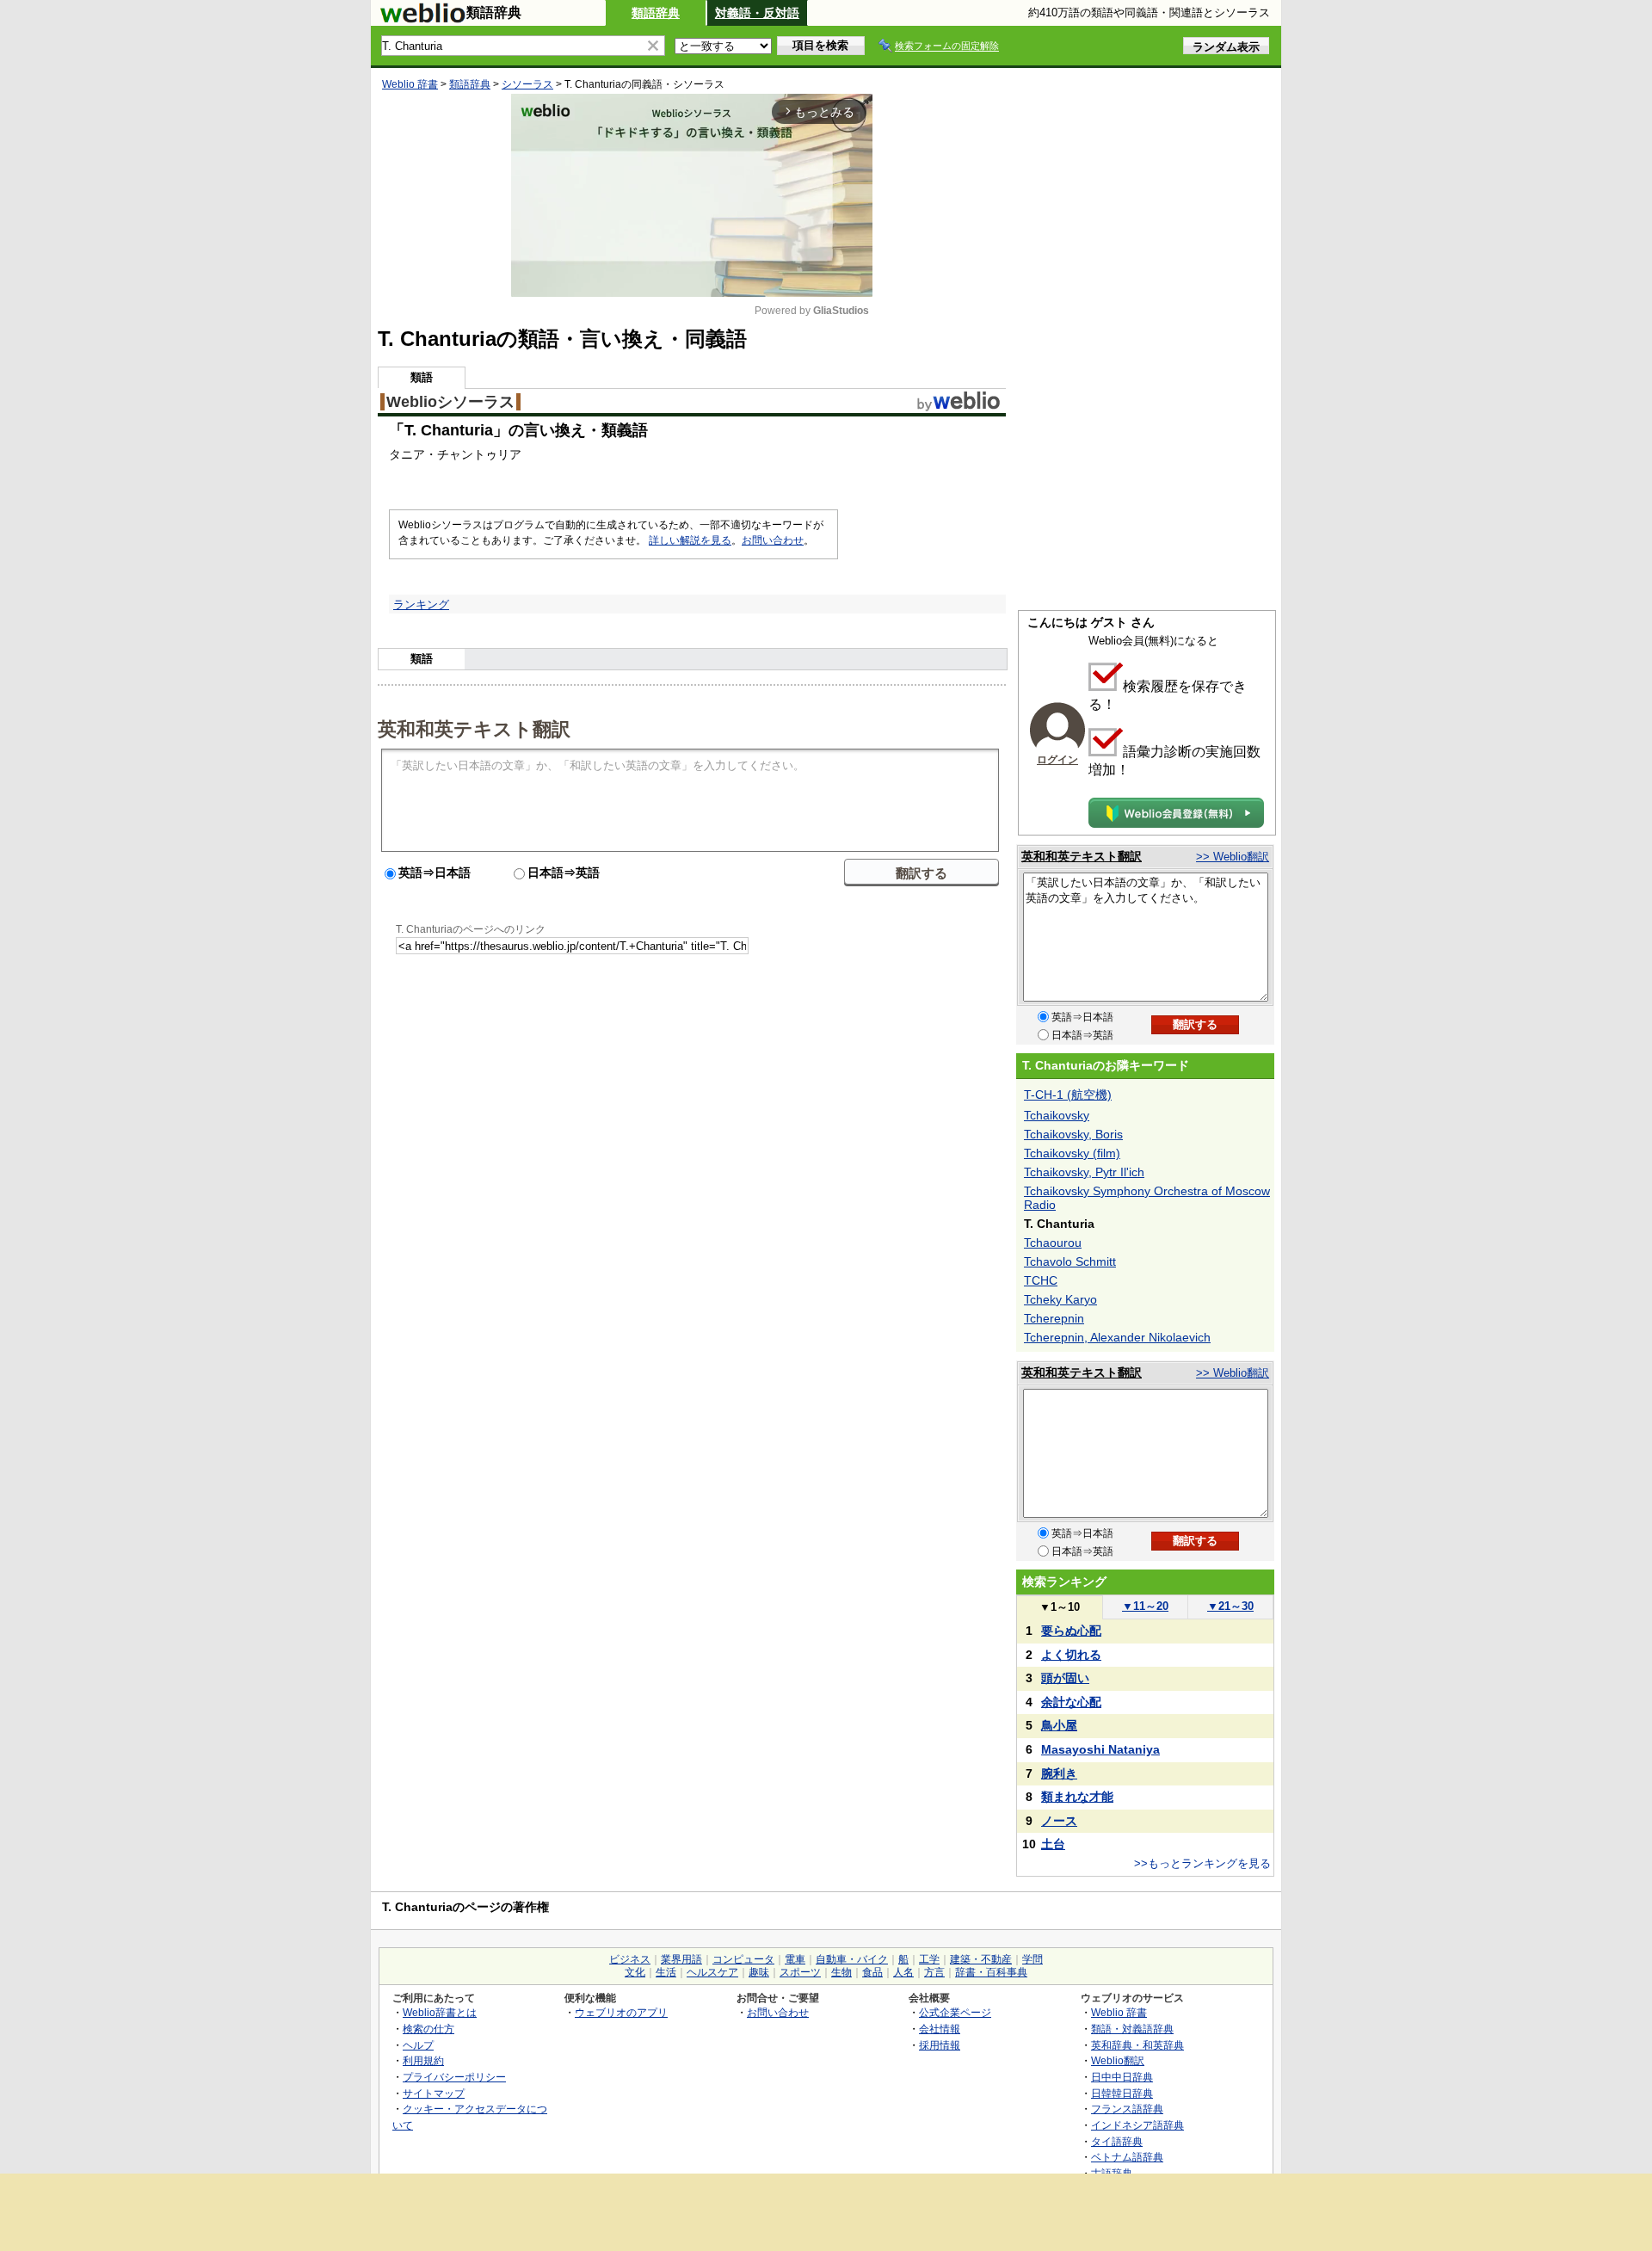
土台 (1053, 1844)
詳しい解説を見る (690, 540)
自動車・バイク (852, 1959)
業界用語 (681, 1959)
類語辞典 (656, 13)
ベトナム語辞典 (1127, 2157)
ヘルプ (418, 2045)
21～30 (1230, 1606)
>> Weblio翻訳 (1233, 857)
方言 (934, 1972)
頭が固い (1065, 1678)
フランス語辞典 (1127, 2109)
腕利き (1059, 1773)
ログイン (1057, 760)
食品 (872, 1972)
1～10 (1060, 1607)
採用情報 (940, 2045)
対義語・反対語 (757, 13)
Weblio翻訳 (1118, 2060)
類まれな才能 (1077, 1797)
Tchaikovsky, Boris (1073, 1134)
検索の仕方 (428, 2029)
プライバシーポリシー (454, 2077)
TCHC (1041, 1280)
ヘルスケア (712, 1972)
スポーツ (800, 1972)
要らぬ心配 (1071, 1631)
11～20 (1145, 1606)
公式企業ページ (955, 2012)
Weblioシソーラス (450, 402)
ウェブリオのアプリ (621, 2012)
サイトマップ (434, 2093)
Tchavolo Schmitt (1070, 1261)
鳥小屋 (1059, 1725)
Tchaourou (1053, 1243)
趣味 (759, 1972)
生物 (841, 1972)
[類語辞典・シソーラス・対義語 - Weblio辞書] (422, 19)
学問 (1032, 1959)
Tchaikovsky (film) (1072, 1153)
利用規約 (423, 2060)
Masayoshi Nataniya (1100, 1749)
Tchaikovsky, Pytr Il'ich (1084, 1172)
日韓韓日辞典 (1122, 2093)
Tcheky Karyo (1060, 1299)
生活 (666, 1972)
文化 (635, 1972)
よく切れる (1071, 1655)
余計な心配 (1071, 1702)
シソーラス (527, 84)
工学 (929, 1959)
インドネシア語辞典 (1137, 2125)
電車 (795, 1959)
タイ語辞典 (1117, 2141)
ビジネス (630, 1959)
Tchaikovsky (1057, 1115)
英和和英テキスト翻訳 (474, 728)
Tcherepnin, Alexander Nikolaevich (1117, 1337)
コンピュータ (743, 1959)
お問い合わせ (773, 540)
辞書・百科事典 (991, 1972)
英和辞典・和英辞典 (1137, 2045)
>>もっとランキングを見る (1202, 1863)
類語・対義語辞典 (1132, 2029)
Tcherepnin (1054, 1318)
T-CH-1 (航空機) (1068, 1095)
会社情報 (940, 2029)
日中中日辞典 (1122, 2077)
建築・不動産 (981, 1959)
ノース (1059, 1821)
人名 (903, 1972)
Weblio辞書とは (440, 2012)
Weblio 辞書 (410, 84)
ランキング (421, 604)
